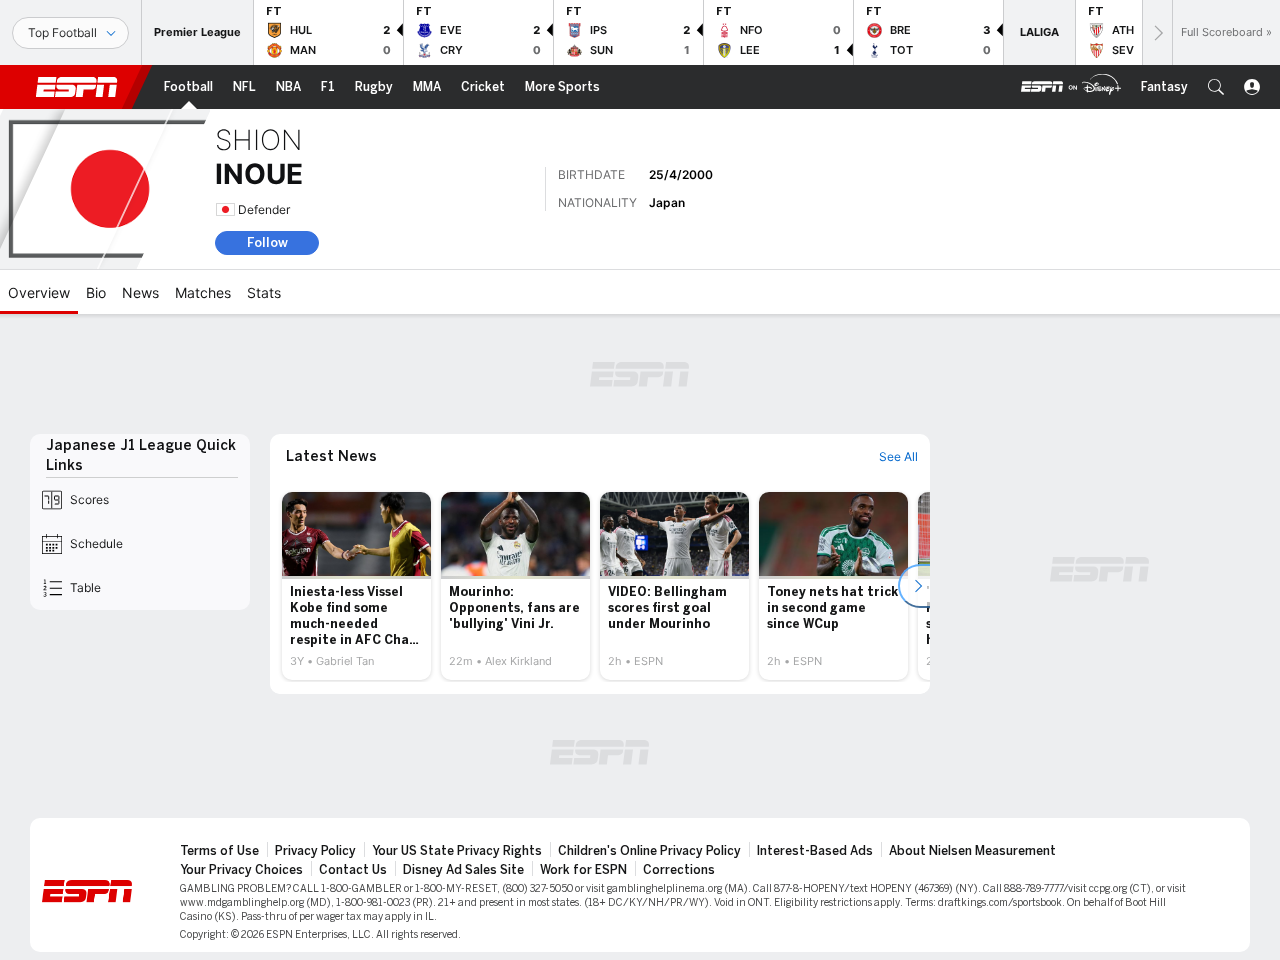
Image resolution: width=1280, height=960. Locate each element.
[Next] (1157, 32)
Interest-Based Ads (815, 851)
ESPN (77, 87)
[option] (356, 586)
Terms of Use (219, 851)
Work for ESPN (583, 870)
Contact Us (353, 870)
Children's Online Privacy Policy (649, 851)
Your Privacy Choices (241, 870)
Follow (267, 242)
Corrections (679, 870)
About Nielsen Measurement (972, 851)
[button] (1216, 87)
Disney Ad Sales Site (463, 870)
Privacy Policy (315, 851)
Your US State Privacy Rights (457, 851)
